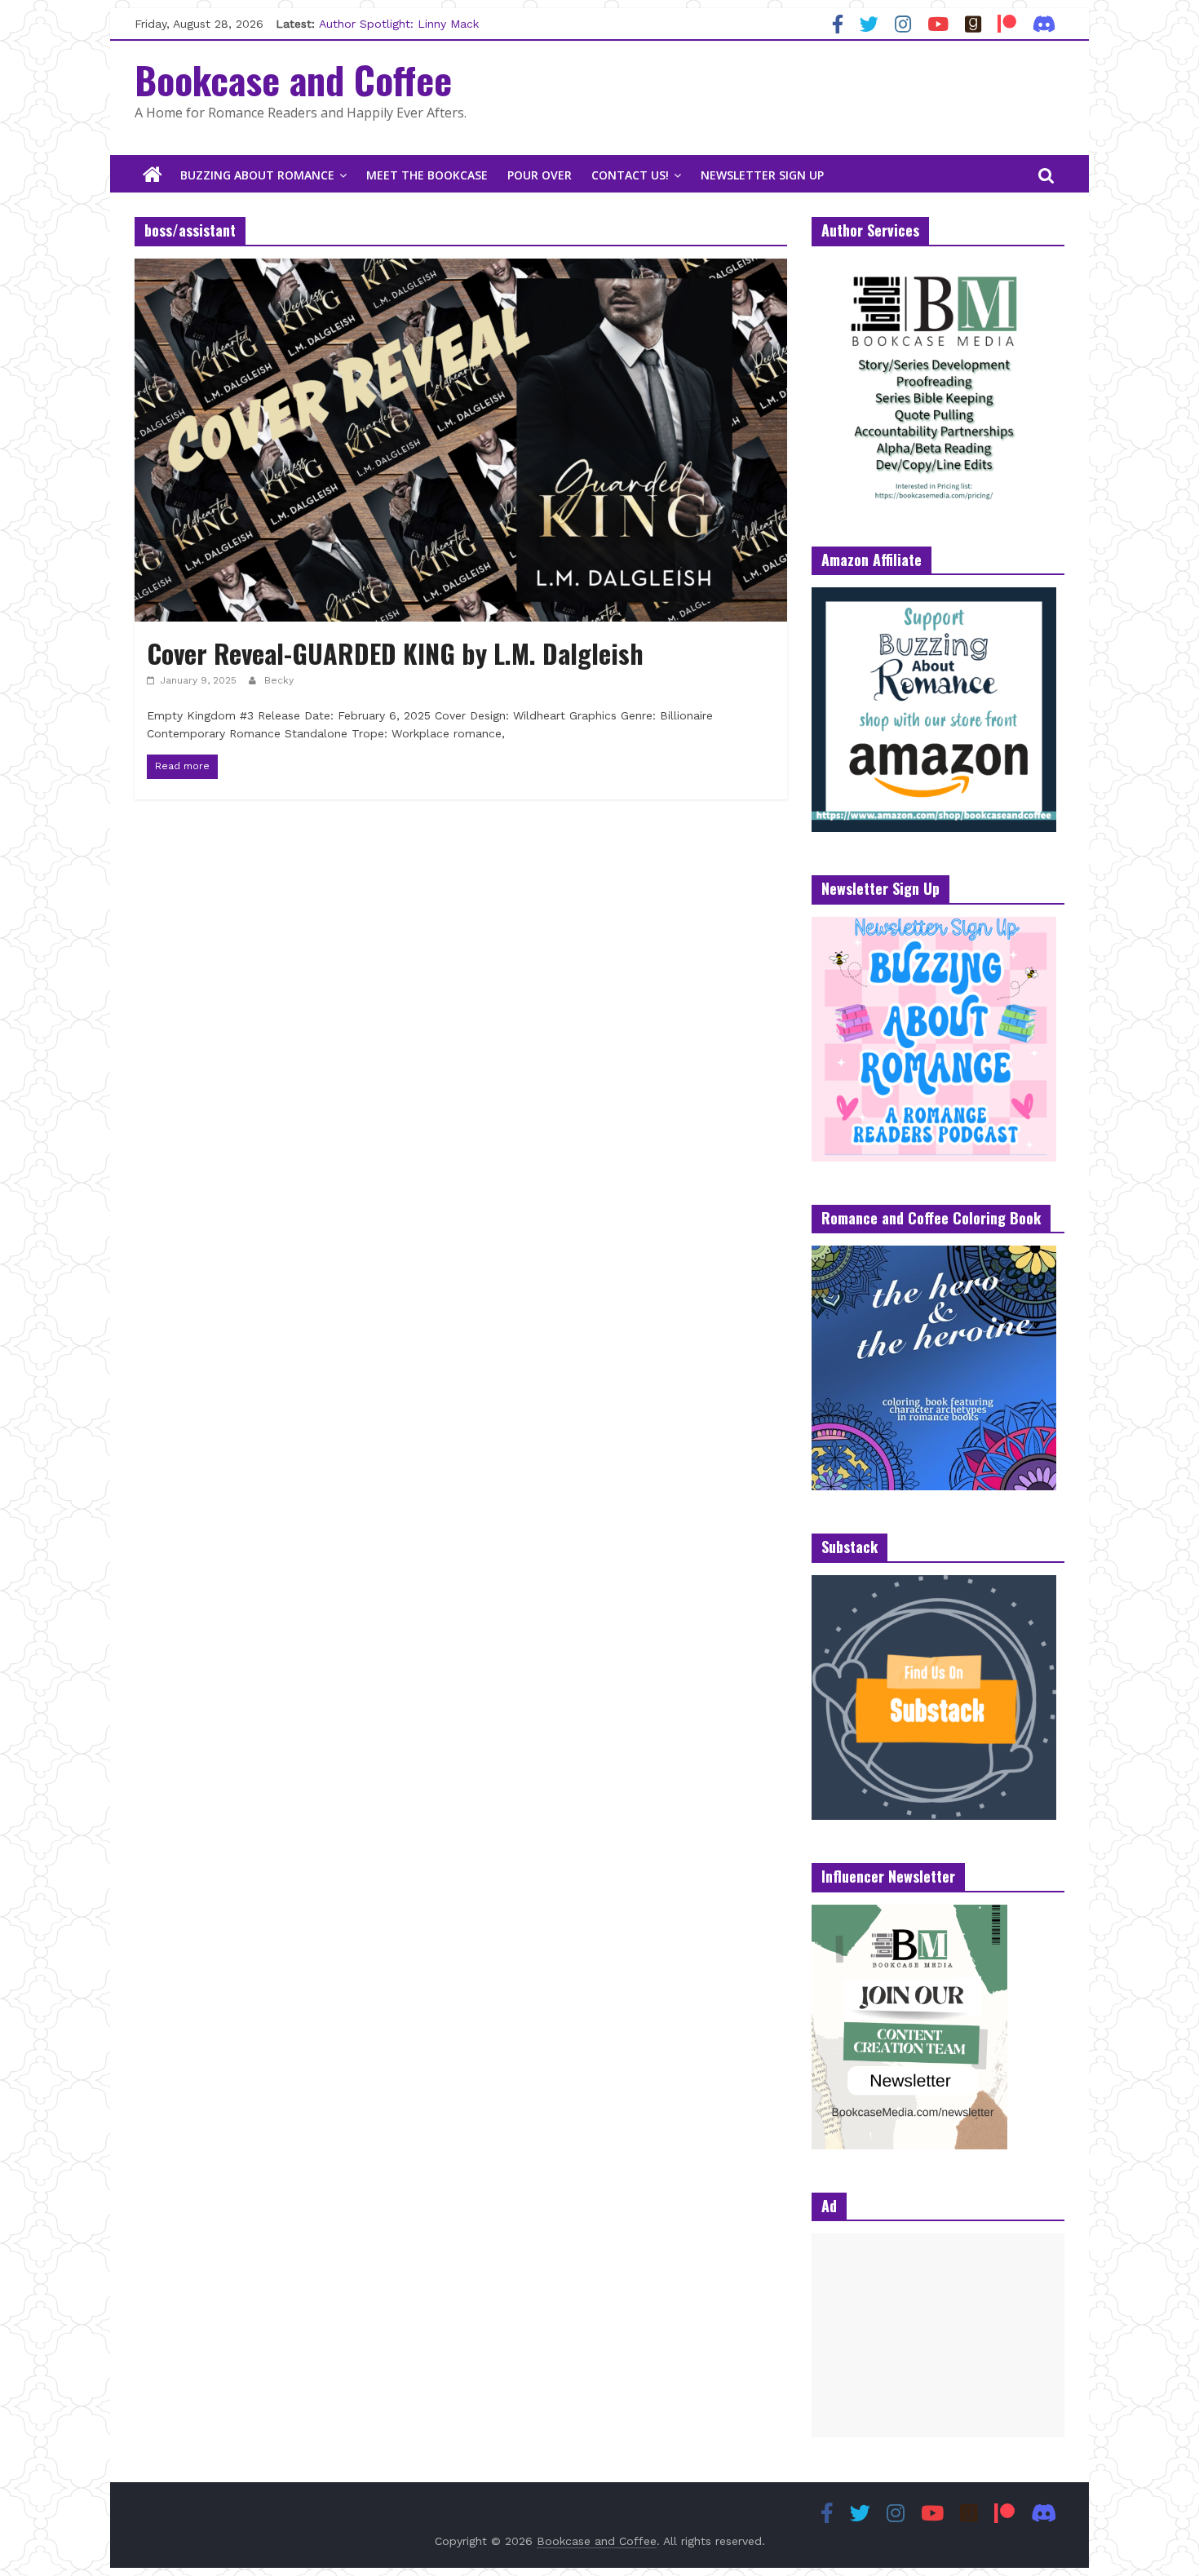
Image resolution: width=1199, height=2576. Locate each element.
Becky (279, 680)
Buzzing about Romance (257, 175)
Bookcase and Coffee (293, 79)
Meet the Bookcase (427, 175)
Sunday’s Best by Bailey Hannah (407, 24)
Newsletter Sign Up (762, 175)
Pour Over (540, 175)
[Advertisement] (938, 2335)
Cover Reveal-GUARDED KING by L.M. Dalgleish (395, 653)
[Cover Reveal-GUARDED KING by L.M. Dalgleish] (461, 269)
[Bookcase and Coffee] (153, 175)
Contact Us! (630, 175)
